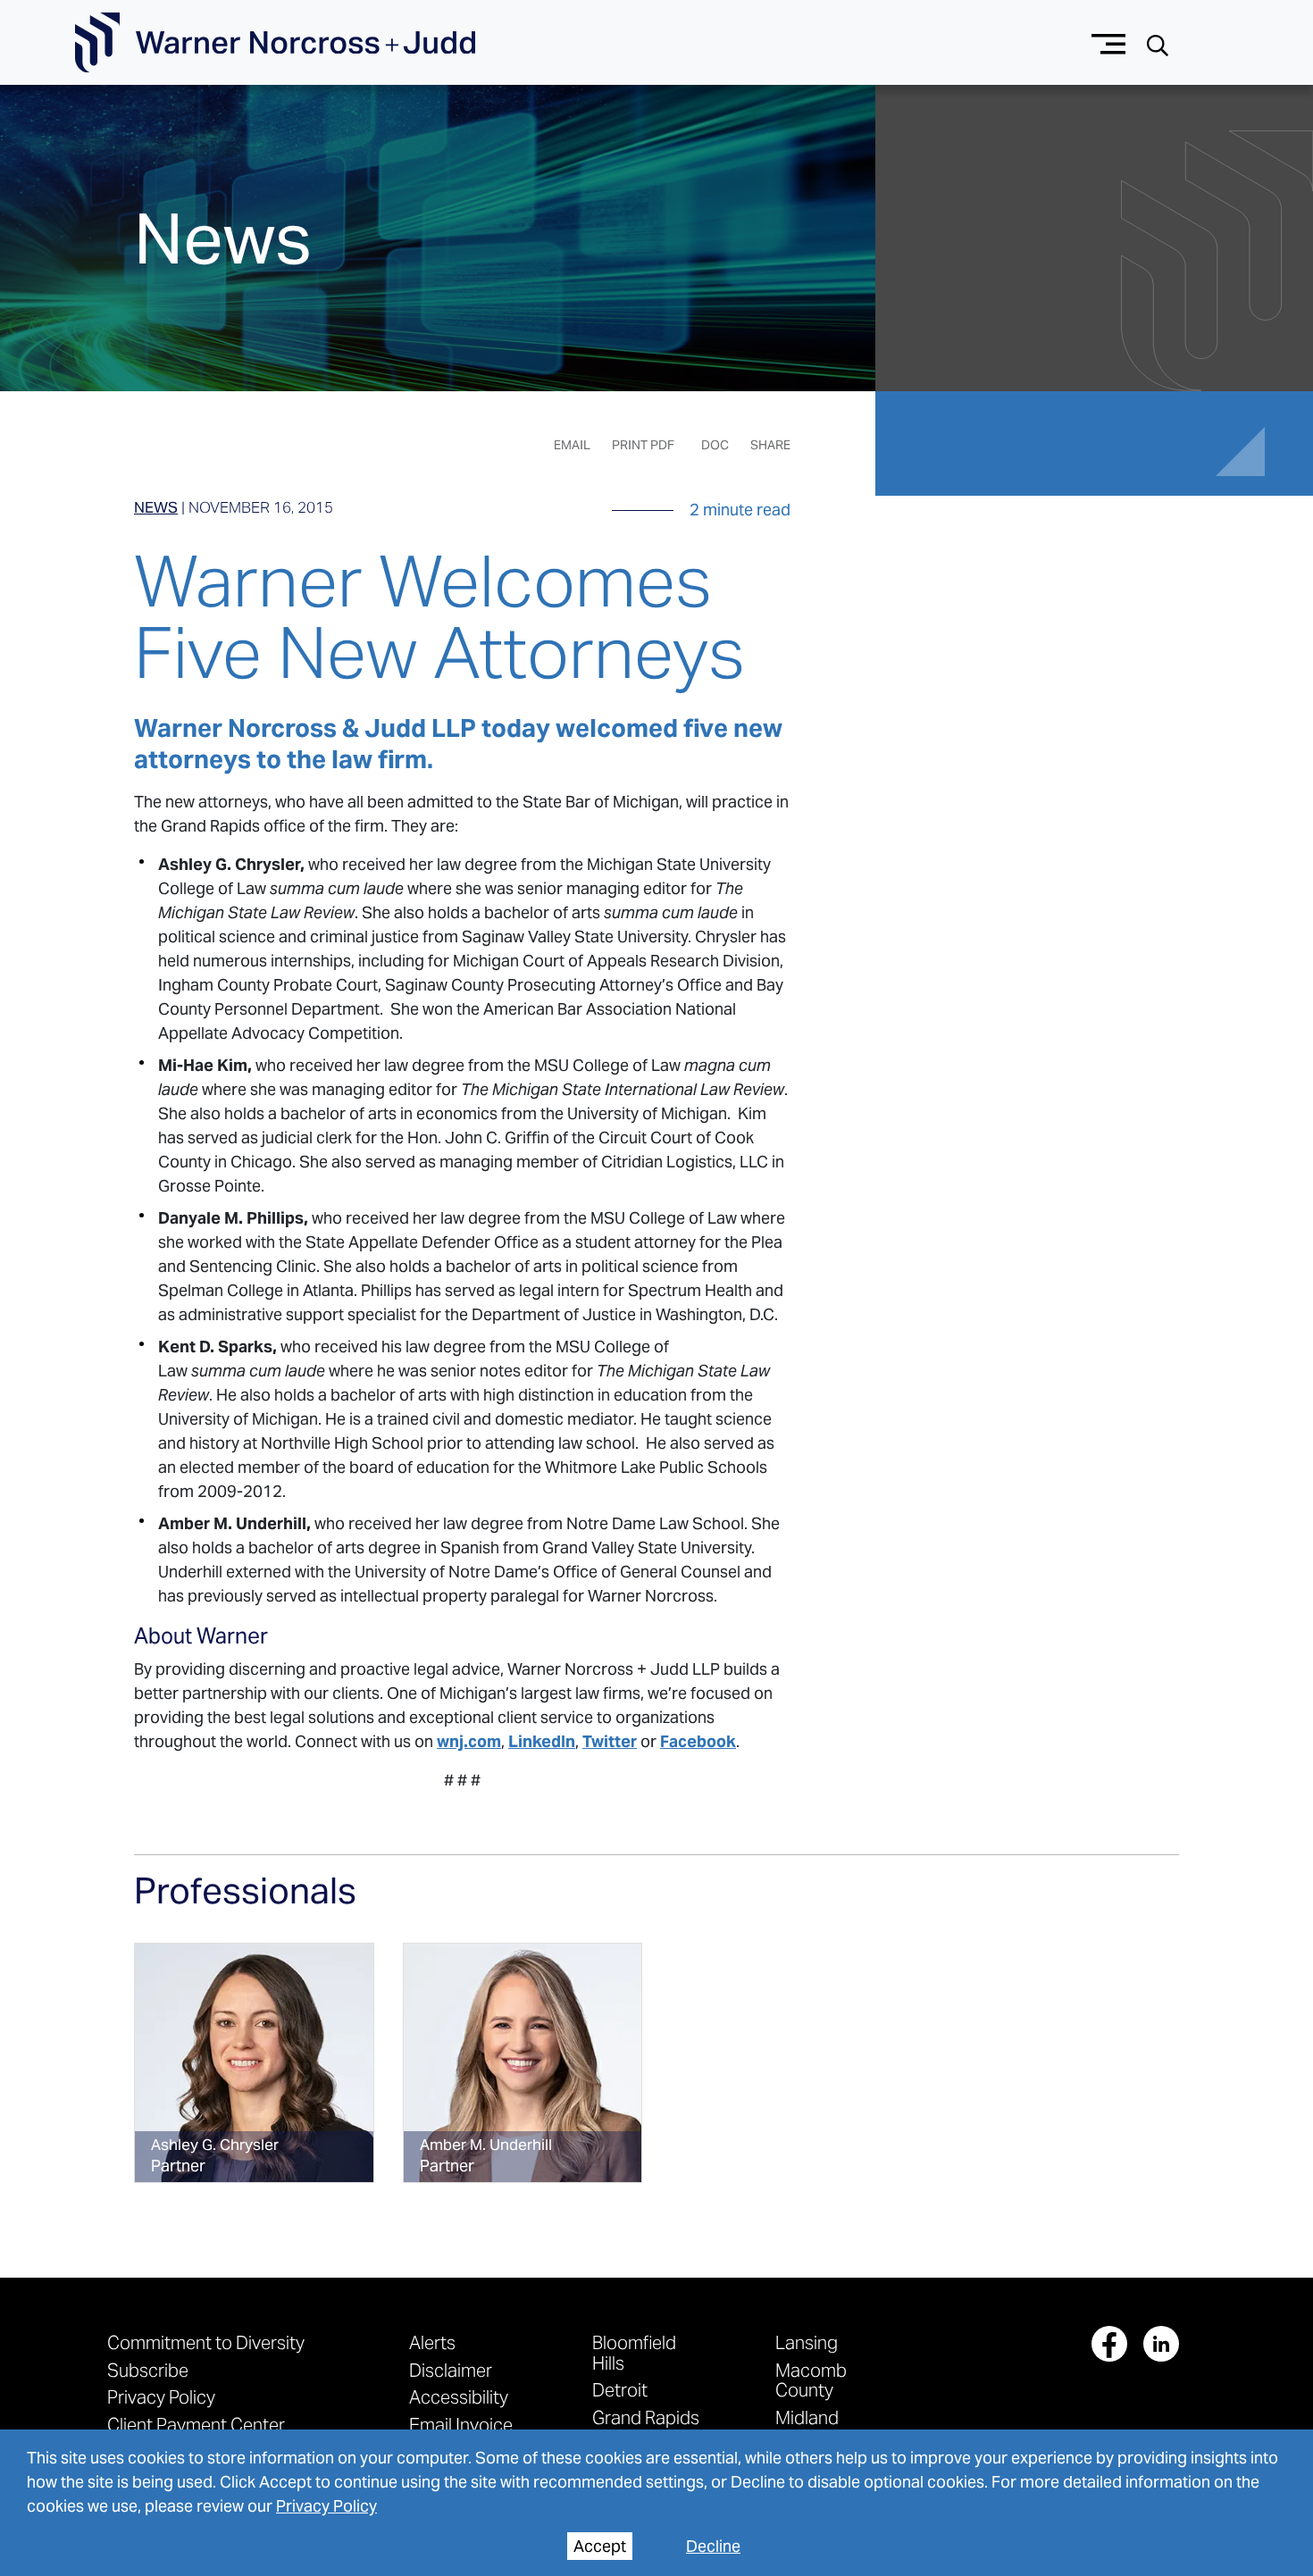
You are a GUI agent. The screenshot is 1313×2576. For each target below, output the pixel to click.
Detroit (620, 2390)
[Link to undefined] (254, 2063)
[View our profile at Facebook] (1109, 2344)
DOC (715, 445)
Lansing (807, 2342)
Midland (807, 2417)
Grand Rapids (646, 2417)
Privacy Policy (326, 2506)
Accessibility (459, 2397)
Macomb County (811, 2380)
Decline (713, 2546)
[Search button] (1158, 43)
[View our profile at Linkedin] (1161, 2344)
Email (572, 445)
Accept (600, 2546)
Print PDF (643, 445)
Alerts (432, 2342)
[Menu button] (1109, 42)
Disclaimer (451, 2370)
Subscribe (148, 2370)
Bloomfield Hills (634, 2352)
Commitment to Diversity (206, 2342)
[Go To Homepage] (275, 43)
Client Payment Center (196, 2425)
